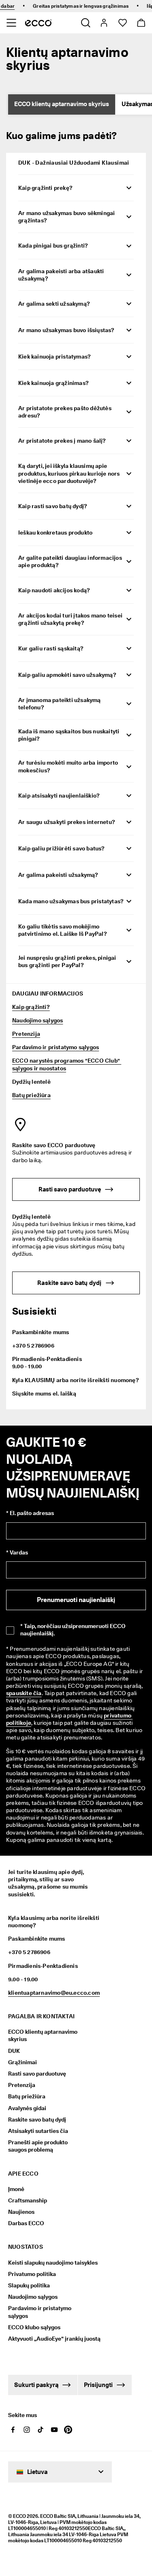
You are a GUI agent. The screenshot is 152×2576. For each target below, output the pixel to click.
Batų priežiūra (31, 1095)
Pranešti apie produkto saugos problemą (38, 2146)
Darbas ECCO (26, 2223)
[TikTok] (41, 2430)
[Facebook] (13, 2430)
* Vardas (17, 1552)
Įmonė (16, 2189)
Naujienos (21, 2212)
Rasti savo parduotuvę (37, 2074)
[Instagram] (27, 2430)
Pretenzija (26, 1034)
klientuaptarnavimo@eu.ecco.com (54, 1993)
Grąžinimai (22, 2062)
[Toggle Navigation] (11, 23)
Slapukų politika (29, 2285)
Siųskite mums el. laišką (44, 1393)
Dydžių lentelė (31, 1082)
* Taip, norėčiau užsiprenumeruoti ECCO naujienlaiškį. (73, 1630)
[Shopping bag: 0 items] (141, 23)
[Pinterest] (68, 2430)
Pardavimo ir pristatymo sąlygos (56, 1047)
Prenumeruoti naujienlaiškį (76, 1600)
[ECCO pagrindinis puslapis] (38, 23)
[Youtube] (54, 2430)
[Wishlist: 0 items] (122, 23)
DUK (14, 2051)
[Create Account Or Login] (104, 23)
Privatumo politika (32, 2274)
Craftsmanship (28, 2200)
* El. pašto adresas (30, 1513)
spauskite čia (24, 1693)
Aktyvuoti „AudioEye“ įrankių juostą (48, 2339)
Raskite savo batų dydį (37, 2119)
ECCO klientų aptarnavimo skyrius (62, 104)
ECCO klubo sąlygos (34, 2327)
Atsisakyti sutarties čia (38, 2131)
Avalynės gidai (27, 2108)
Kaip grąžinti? (31, 1007)
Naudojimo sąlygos (37, 1020)
